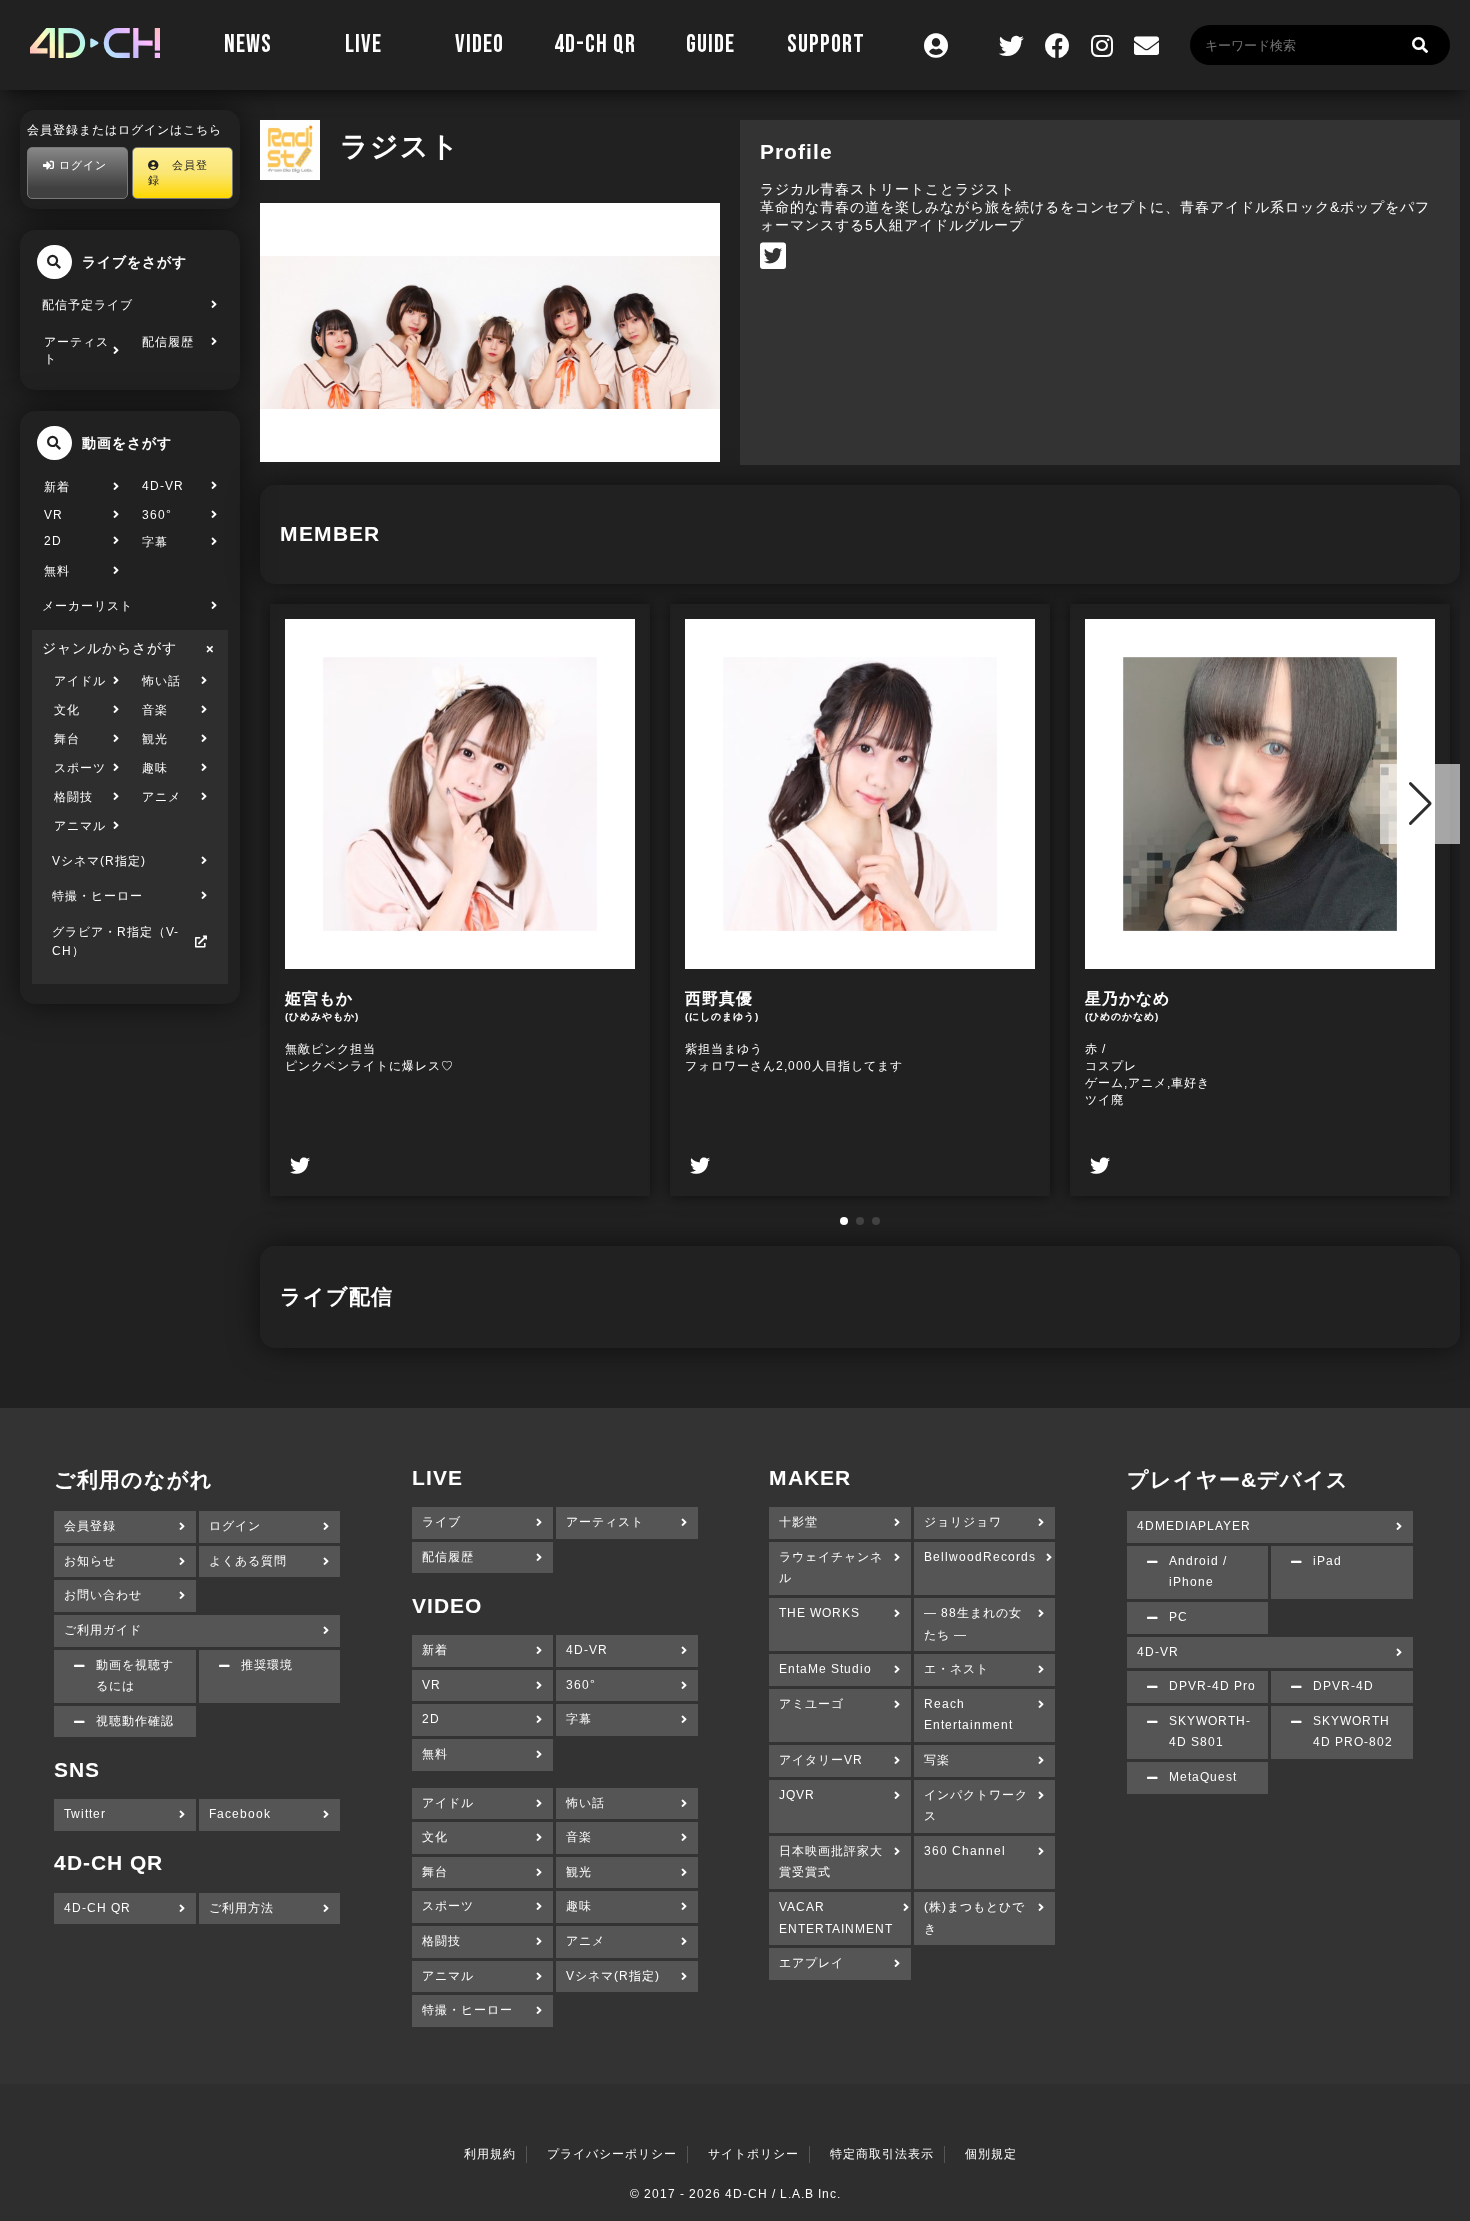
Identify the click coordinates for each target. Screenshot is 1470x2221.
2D (53, 541)
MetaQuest (1203, 1777)
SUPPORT (826, 44)
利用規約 (490, 2154)
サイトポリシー (753, 2154)
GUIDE (710, 44)
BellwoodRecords (980, 1557)
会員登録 (178, 172)
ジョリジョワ (963, 1522)
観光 (155, 739)
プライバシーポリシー (612, 2154)
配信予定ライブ (87, 305)
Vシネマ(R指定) (99, 861)
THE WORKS (819, 1613)
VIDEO (479, 44)
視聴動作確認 (135, 1721)
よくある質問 (248, 1561)
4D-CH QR (595, 44)
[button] (844, 1221)
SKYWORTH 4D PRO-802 (1353, 1732)
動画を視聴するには (135, 1676)
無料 (57, 571)
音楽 (155, 710)
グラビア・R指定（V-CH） (115, 941)
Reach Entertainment (968, 1715)
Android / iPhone (1198, 1572)
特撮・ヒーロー (97, 896)
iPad (1327, 1561)
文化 (67, 710)
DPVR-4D (1343, 1686)
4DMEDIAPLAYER (1194, 1526)
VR (53, 515)
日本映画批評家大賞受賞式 (831, 1862)
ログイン (81, 165)
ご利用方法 (241, 1908)
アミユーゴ (811, 1704)
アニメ (161, 797)
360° (157, 515)
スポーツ (80, 768)
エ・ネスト (956, 1669)
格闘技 (73, 797)
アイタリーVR (821, 1760)
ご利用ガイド (103, 1630)
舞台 (67, 739)
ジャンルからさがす (109, 648)
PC (1178, 1617)
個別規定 (991, 2154)
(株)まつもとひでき (974, 1918)
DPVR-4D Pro (1212, 1686)
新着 (57, 487)
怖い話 (161, 681)
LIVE (363, 44)
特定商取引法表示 (882, 2154)
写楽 (937, 1760)
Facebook (240, 1814)
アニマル (80, 826)
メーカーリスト (87, 606)
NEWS (248, 44)
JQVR (797, 1795)
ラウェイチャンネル (831, 1568)
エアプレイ (811, 1963)
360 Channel (965, 1851)
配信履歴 (168, 342)
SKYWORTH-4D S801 (1210, 1732)
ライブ (441, 1522)
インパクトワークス (976, 1806)
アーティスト (76, 350)
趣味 (155, 768)
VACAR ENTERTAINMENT (836, 1918)
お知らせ (90, 1561)
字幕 (155, 542)
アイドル (80, 681)
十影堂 (798, 1522)
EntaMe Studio (825, 1669)
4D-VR (163, 486)
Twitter (85, 1814)
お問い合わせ (103, 1595)
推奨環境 (267, 1665)
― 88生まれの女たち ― (973, 1624)
